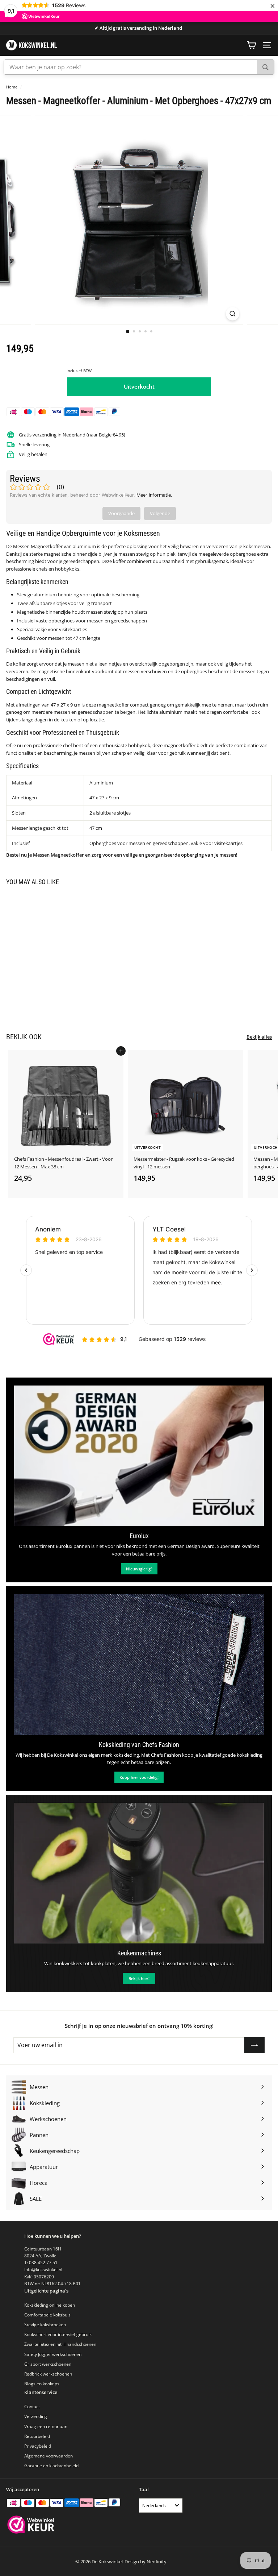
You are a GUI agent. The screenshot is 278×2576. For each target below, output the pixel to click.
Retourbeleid (37, 2436)
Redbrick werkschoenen (48, 2374)
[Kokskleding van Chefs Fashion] (139, 1664)
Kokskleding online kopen (50, 2305)
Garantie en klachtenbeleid (51, 2466)
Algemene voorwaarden (49, 2456)
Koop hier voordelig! (139, 1777)
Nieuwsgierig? (139, 1569)
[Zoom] (233, 314)
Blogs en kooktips (42, 2384)
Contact (32, 2407)
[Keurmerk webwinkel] (31, 2525)
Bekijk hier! (139, 1978)
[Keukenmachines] (139, 1873)
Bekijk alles (259, 1037)
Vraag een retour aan (46, 2426)
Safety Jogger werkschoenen (53, 2354)
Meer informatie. (154, 495)
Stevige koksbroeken (45, 2325)
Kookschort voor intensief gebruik (58, 2334)
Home (12, 87)
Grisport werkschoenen (48, 2364)
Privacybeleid (38, 2446)
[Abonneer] (254, 2045)
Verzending (36, 2416)
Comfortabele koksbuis (47, 2315)
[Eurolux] (139, 1456)
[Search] (266, 67)
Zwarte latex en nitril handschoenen (60, 2344)
